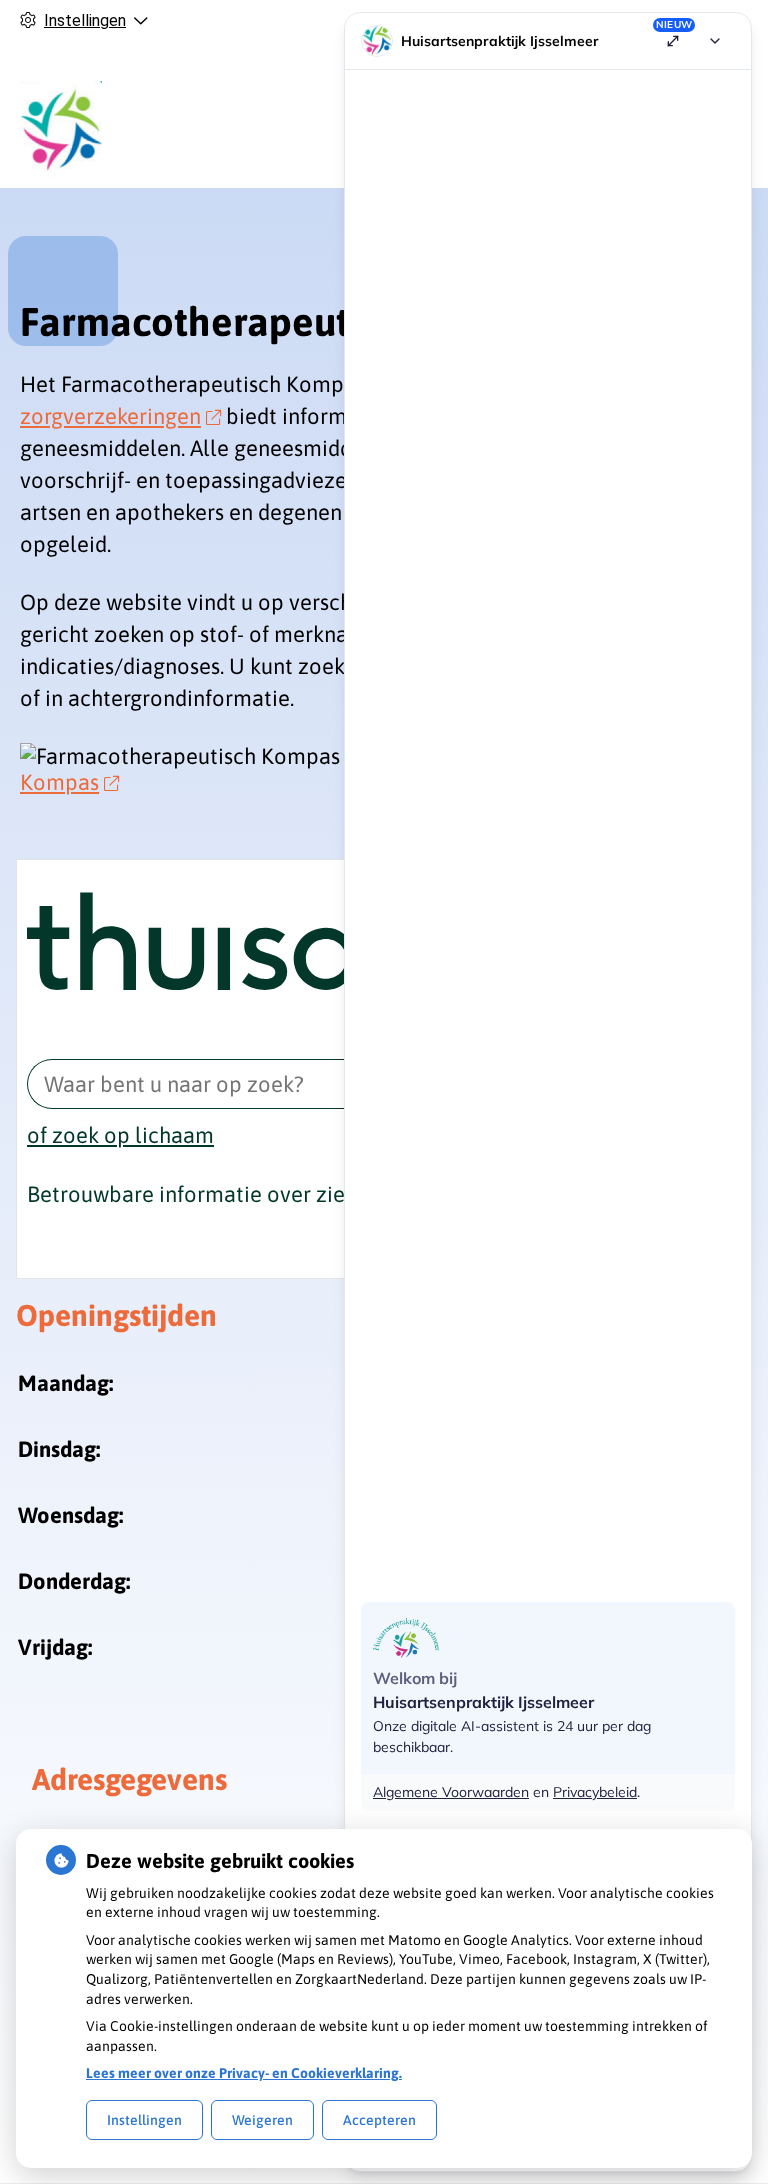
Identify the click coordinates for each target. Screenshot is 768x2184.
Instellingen (144, 2120)
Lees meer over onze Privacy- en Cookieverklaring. (244, 2073)
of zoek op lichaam (120, 1135)
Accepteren (379, 2120)
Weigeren (262, 2120)
